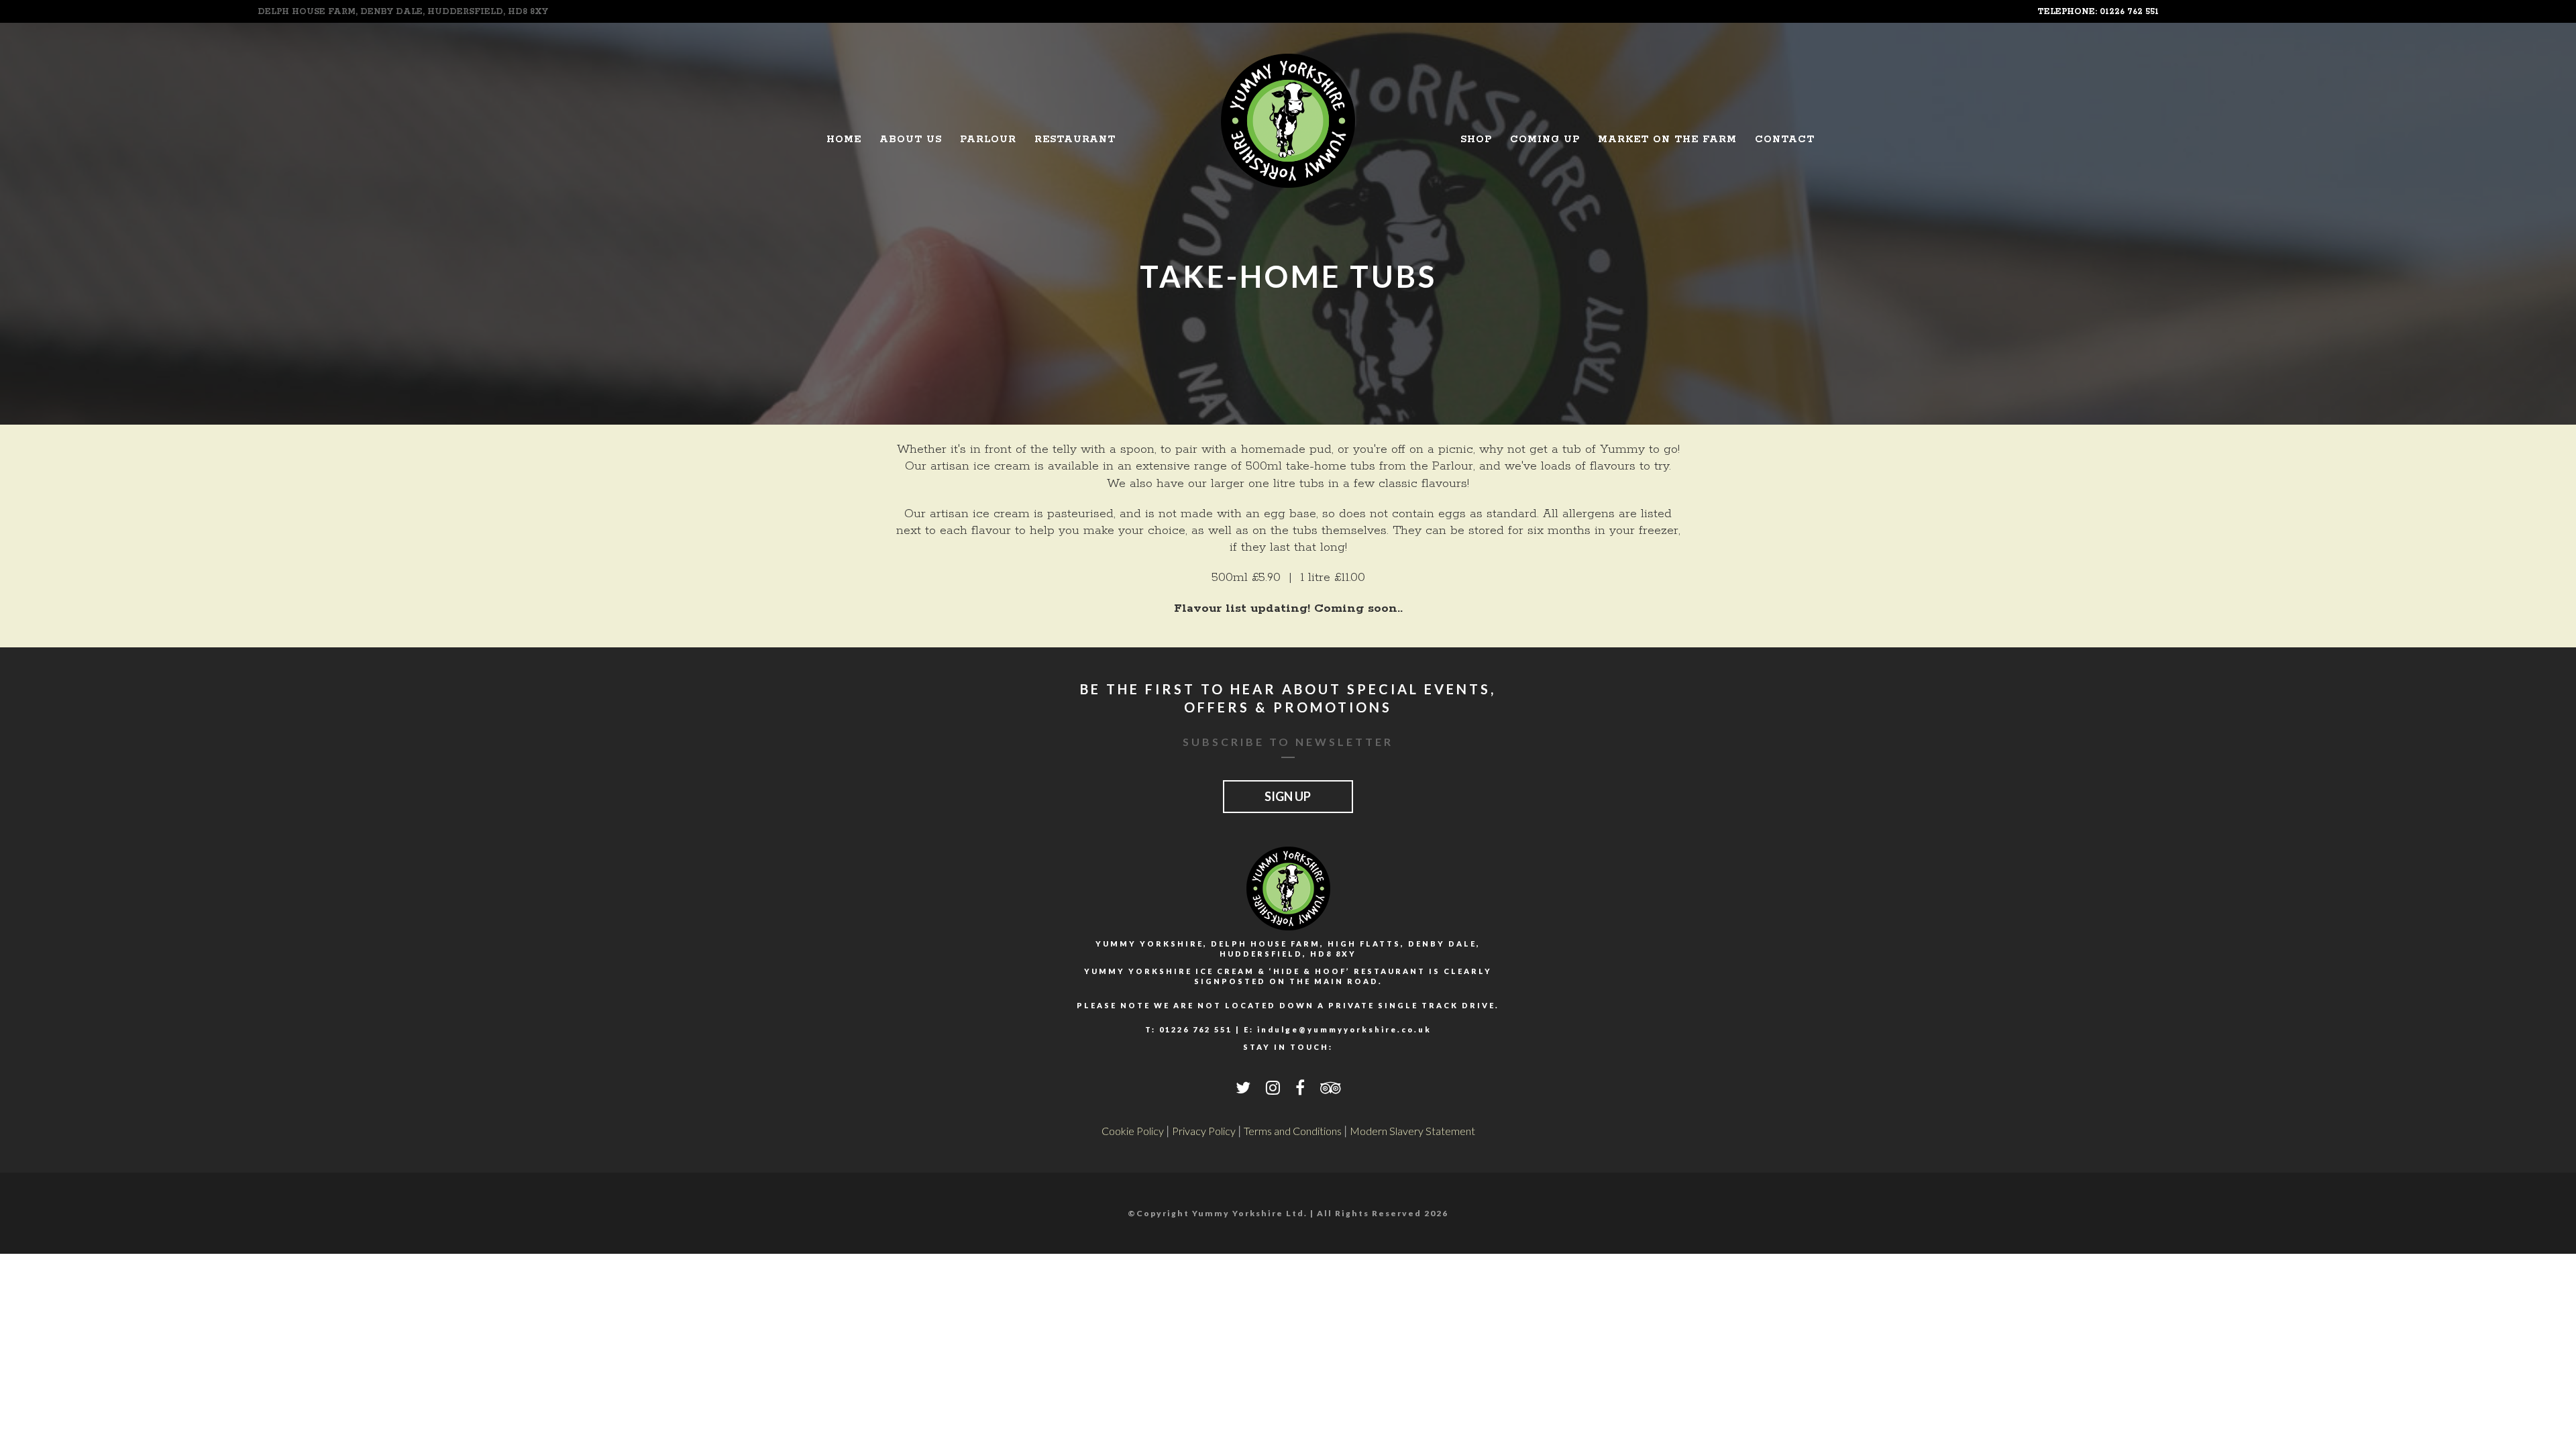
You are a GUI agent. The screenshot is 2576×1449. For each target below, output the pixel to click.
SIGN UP (1288, 796)
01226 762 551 (1196, 1029)
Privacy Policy (1204, 1131)
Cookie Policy (1133, 1131)
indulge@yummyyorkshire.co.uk (1344, 1029)
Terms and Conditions (1293, 1131)
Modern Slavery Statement (1412, 1131)
